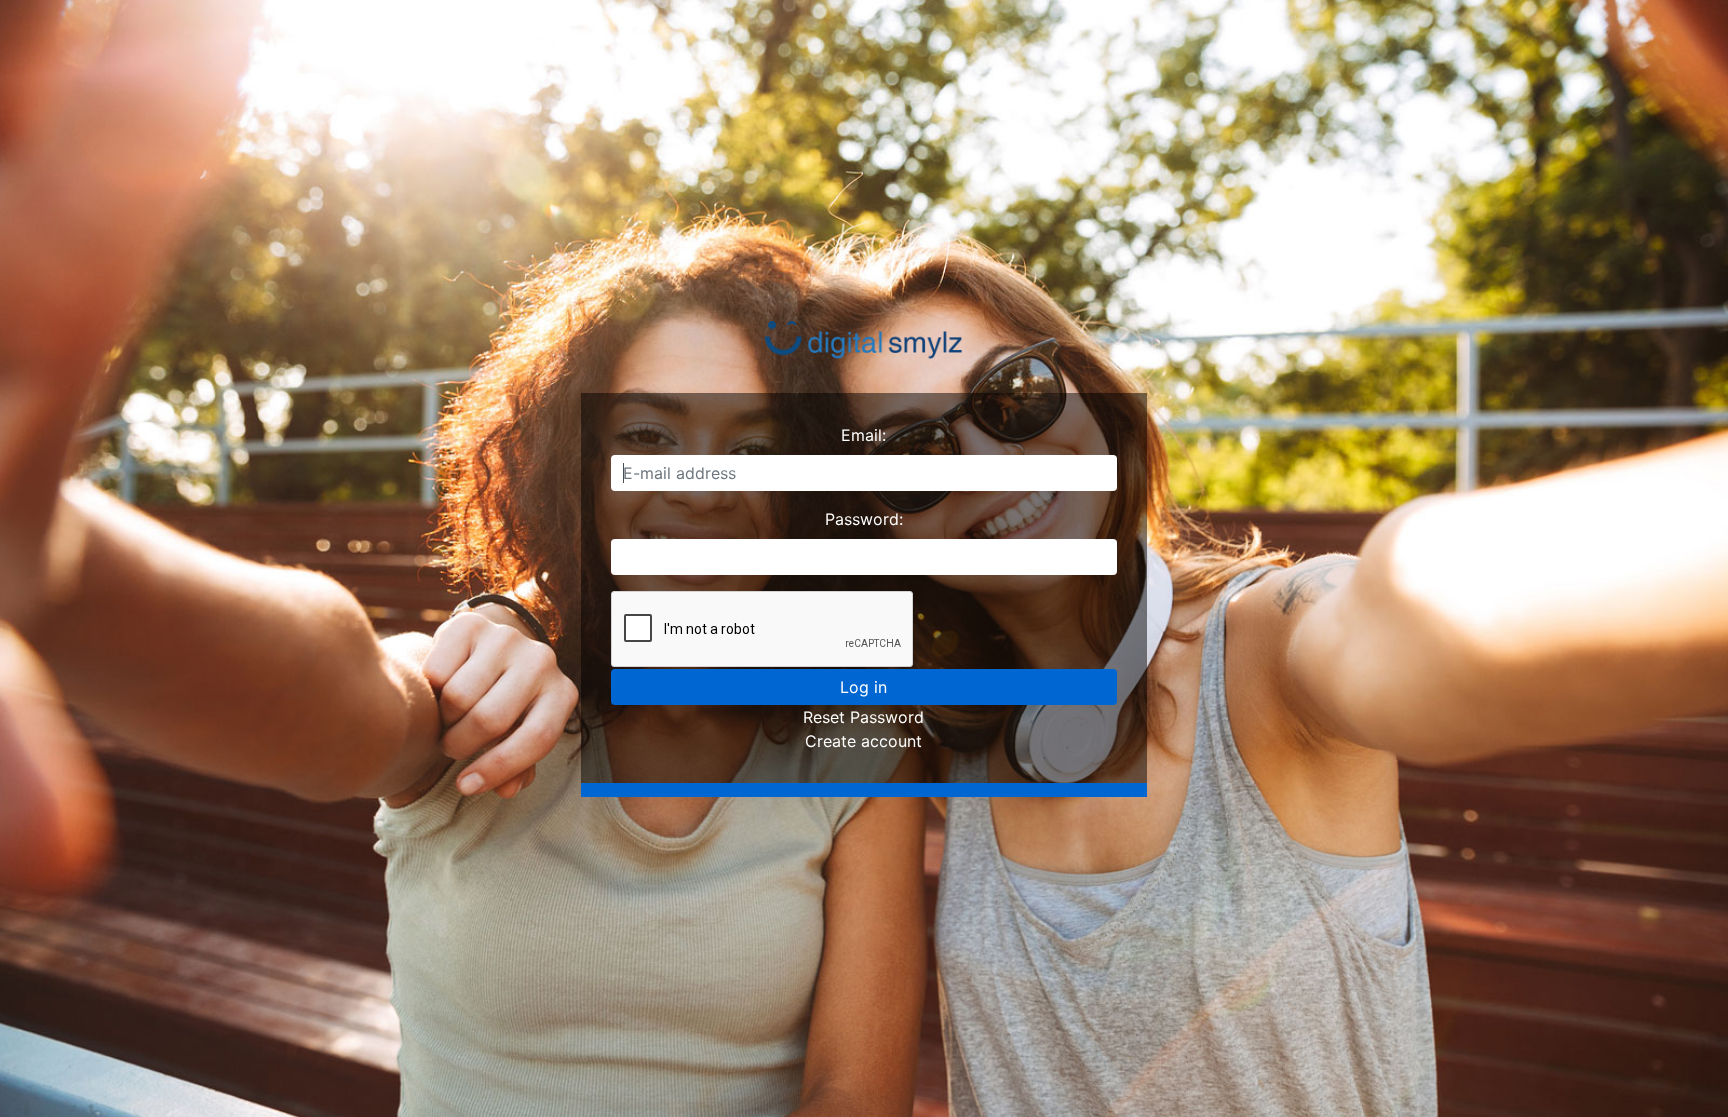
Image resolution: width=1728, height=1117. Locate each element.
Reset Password (863, 717)
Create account (863, 741)
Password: (864, 519)
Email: (863, 435)
